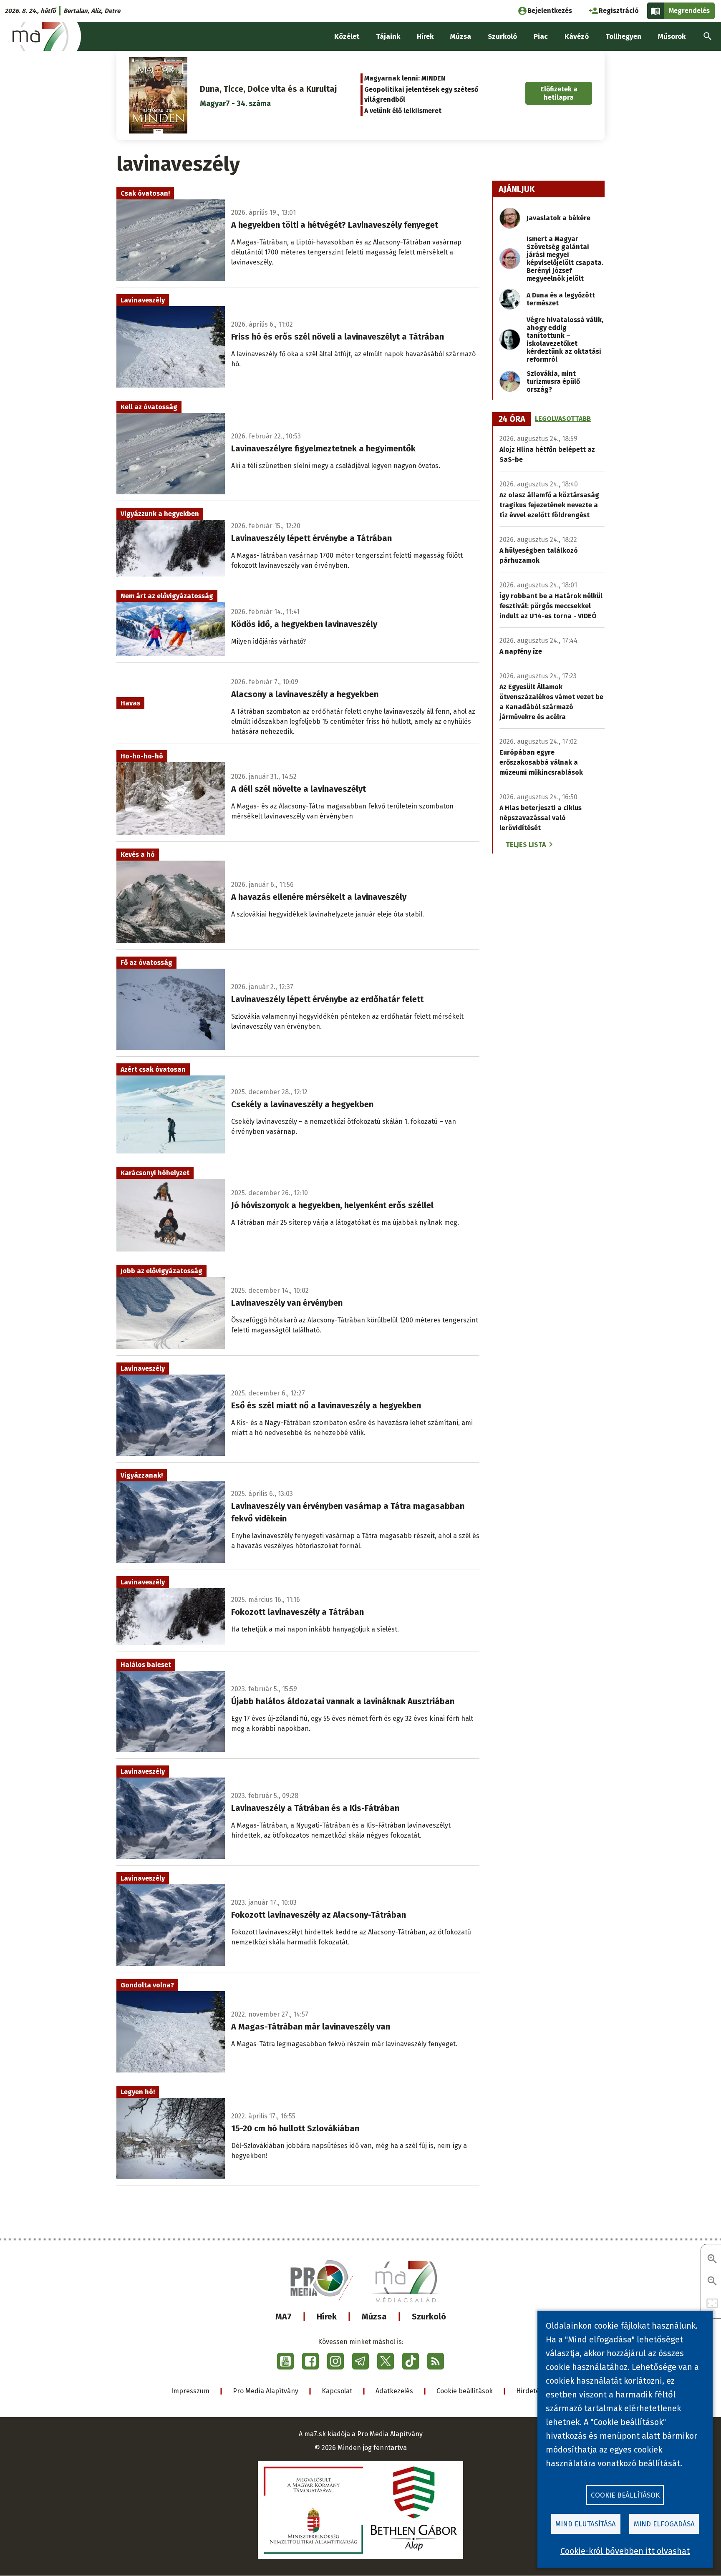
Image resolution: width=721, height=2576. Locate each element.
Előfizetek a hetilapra (559, 93)
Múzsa (374, 2317)
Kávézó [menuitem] (577, 37)
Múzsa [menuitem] (461, 37)
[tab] (512, 419)
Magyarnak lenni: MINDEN (405, 78)
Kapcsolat (337, 2391)
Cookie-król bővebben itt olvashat (625, 2551)
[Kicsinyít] (712, 2282)
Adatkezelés (394, 2391)
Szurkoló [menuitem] (502, 37)
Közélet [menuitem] (347, 37)
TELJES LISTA (526, 845)
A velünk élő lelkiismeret (403, 111)
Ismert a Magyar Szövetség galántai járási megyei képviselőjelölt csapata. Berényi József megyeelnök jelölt (565, 259)
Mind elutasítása (586, 2524)
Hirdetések (533, 2391)
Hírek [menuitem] (425, 37)
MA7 (284, 2317)
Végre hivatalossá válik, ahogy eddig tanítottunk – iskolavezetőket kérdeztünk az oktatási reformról (565, 340)
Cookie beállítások (465, 2391)
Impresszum (190, 2391)
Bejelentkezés (550, 11)
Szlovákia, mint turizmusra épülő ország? (553, 381)
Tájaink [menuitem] (388, 37)
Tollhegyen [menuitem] (623, 37)
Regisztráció (619, 11)
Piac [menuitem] (541, 37)
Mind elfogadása (664, 2524)
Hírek (327, 2317)
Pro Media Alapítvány (266, 2391)
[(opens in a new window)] (285, 2361)
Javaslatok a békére (558, 218)
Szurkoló (429, 2317)
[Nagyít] (712, 2260)
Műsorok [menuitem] (672, 37)
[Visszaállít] (712, 2304)
